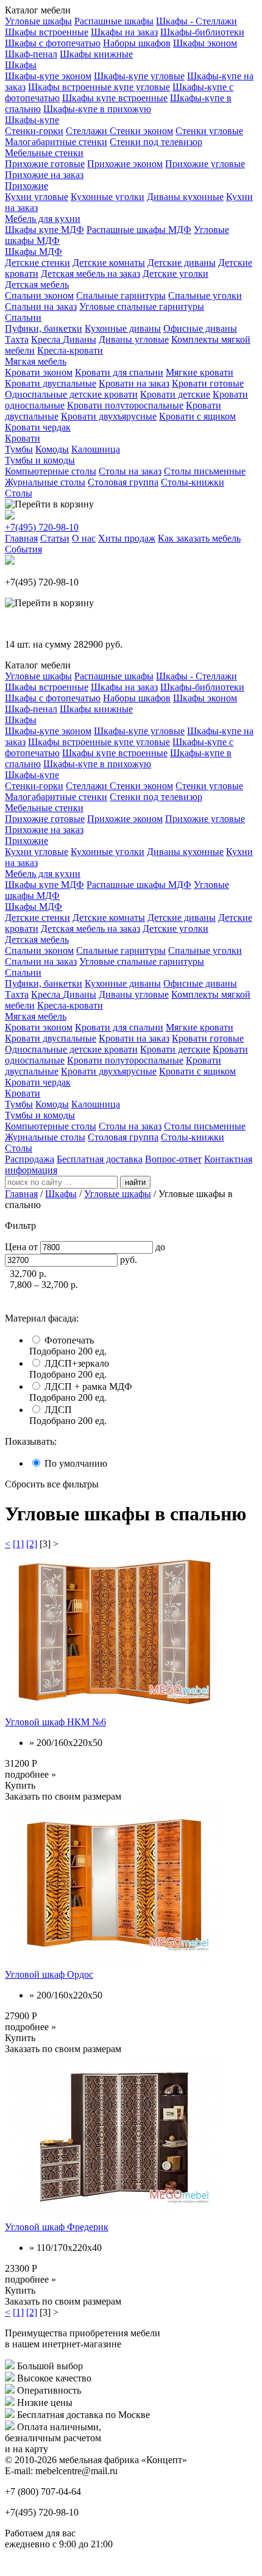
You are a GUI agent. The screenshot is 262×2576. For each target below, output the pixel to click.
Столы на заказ (130, 471)
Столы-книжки (193, 482)
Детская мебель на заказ (90, 274)
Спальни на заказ (41, 306)
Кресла (47, 339)
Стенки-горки (34, 131)
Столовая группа (123, 482)
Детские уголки (175, 274)
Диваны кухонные (185, 197)
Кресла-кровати (70, 350)
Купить (20, 1785)
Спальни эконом (39, 295)
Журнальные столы (45, 482)
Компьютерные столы (51, 471)
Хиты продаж (127, 538)
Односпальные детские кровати (71, 394)
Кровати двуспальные (51, 383)
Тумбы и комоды (40, 460)
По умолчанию (76, 1463)
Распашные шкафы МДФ (139, 230)
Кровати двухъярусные (109, 416)
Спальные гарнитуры (121, 295)
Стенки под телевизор (156, 142)
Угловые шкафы (38, 21)
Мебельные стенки (44, 153)
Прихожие (27, 186)
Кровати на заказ (134, 383)
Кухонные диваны (123, 328)
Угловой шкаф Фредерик (57, 2227)
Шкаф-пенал (31, 54)
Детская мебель (37, 284)
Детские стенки (37, 263)
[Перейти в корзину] (49, 504)
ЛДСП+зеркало (77, 1363)
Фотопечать (69, 1340)
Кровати (23, 438)
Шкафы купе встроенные (115, 98)
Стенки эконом (141, 131)
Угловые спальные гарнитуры (142, 306)
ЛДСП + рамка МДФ (88, 1386)
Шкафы (21, 65)
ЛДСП (58, 1410)
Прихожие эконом (125, 164)
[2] (32, 1544)
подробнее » (30, 1774)
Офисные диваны (200, 328)
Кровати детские (175, 394)
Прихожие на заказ (44, 175)
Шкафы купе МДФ (44, 230)
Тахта (17, 339)
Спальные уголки (205, 295)
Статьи (55, 538)
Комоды (52, 449)
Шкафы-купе (32, 120)
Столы (19, 493)
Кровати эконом (39, 372)
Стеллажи (88, 131)
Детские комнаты (109, 263)
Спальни (23, 317)
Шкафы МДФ (34, 252)
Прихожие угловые (205, 164)
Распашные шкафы (114, 21)
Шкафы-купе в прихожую (97, 109)
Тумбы (19, 449)
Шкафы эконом (205, 43)
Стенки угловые (209, 131)
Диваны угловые (134, 339)
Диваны (80, 339)
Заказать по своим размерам (63, 1796)
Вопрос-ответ (173, 1159)
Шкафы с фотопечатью (53, 43)
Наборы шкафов (137, 43)
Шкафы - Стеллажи (196, 21)
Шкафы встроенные (47, 32)
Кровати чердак (38, 427)
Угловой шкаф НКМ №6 (55, 1722)
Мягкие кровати (200, 372)
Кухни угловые (37, 197)
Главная (21, 538)
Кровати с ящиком (197, 416)
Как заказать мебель (199, 538)
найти (135, 1182)
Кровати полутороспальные (125, 405)
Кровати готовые (208, 383)
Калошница (96, 449)
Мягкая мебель (36, 361)
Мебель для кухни (43, 219)
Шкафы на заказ (124, 32)
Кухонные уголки (108, 197)
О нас (84, 538)
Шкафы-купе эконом (48, 76)
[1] (18, 1544)
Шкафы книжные (96, 54)
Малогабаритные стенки (56, 142)
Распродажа (30, 1159)
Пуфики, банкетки (44, 328)
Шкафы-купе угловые (139, 76)
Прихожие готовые (45, 164)
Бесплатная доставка (100, 1159)
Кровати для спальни (119, 372)
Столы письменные (205, 471)
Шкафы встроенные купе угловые (99, 87)
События (23, 549)
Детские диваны (182, 263)
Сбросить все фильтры (52, 1484)
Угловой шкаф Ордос (49, 1974)
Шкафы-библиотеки (202, 32)
